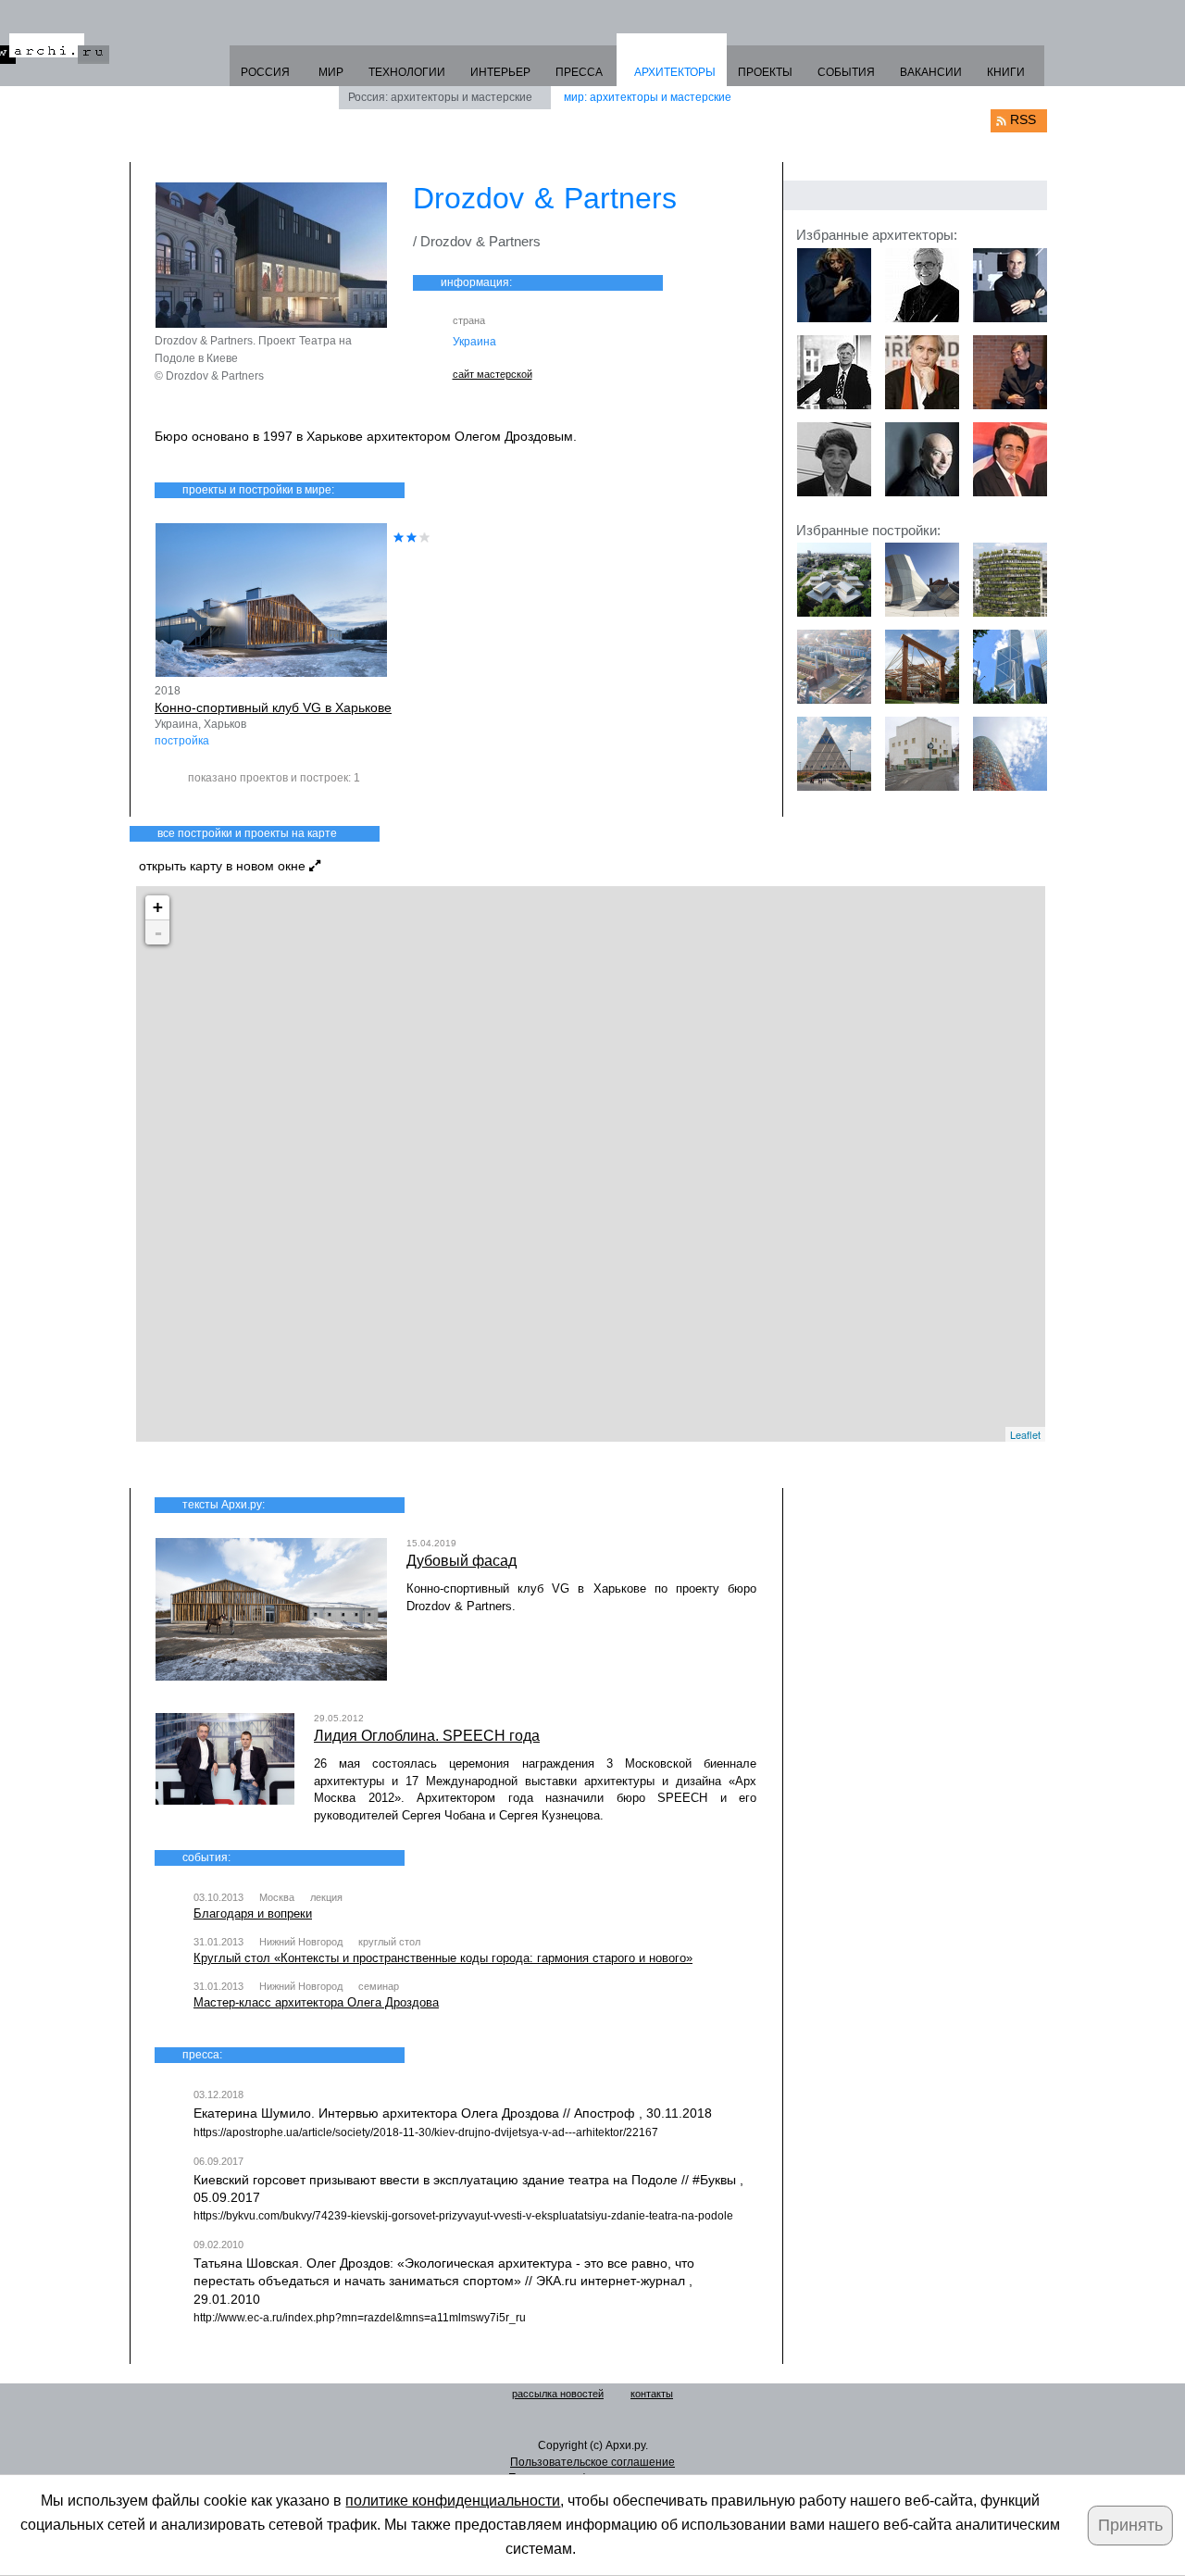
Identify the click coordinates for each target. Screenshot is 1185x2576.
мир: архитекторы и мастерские (648, 97)
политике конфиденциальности (453, 2501)
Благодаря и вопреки (253, 1913)
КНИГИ (1006, 72)
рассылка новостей (558, 2394)
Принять (1130, 2525)
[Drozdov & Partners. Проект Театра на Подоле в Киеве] (271, 255)
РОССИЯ (265, 72)
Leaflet (1025, 1434)
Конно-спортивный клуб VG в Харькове (273, 707)
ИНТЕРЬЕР (500, 72)
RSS (1023, 119)
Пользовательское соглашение (592, 2462)
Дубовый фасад (462, 1561)
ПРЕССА (579, 72)
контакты (652, 2394)
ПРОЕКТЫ (765, 72)
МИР (331, 72)
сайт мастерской (493, 374)
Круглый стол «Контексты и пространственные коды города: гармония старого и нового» (443, 1958)
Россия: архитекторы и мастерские (440, 97)
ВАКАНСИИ (931, 72)
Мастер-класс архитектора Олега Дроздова (316, 2002)
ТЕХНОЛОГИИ (407, 72)
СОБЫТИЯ (846, 72)
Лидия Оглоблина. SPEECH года (427, 1736)
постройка (182, 741)
